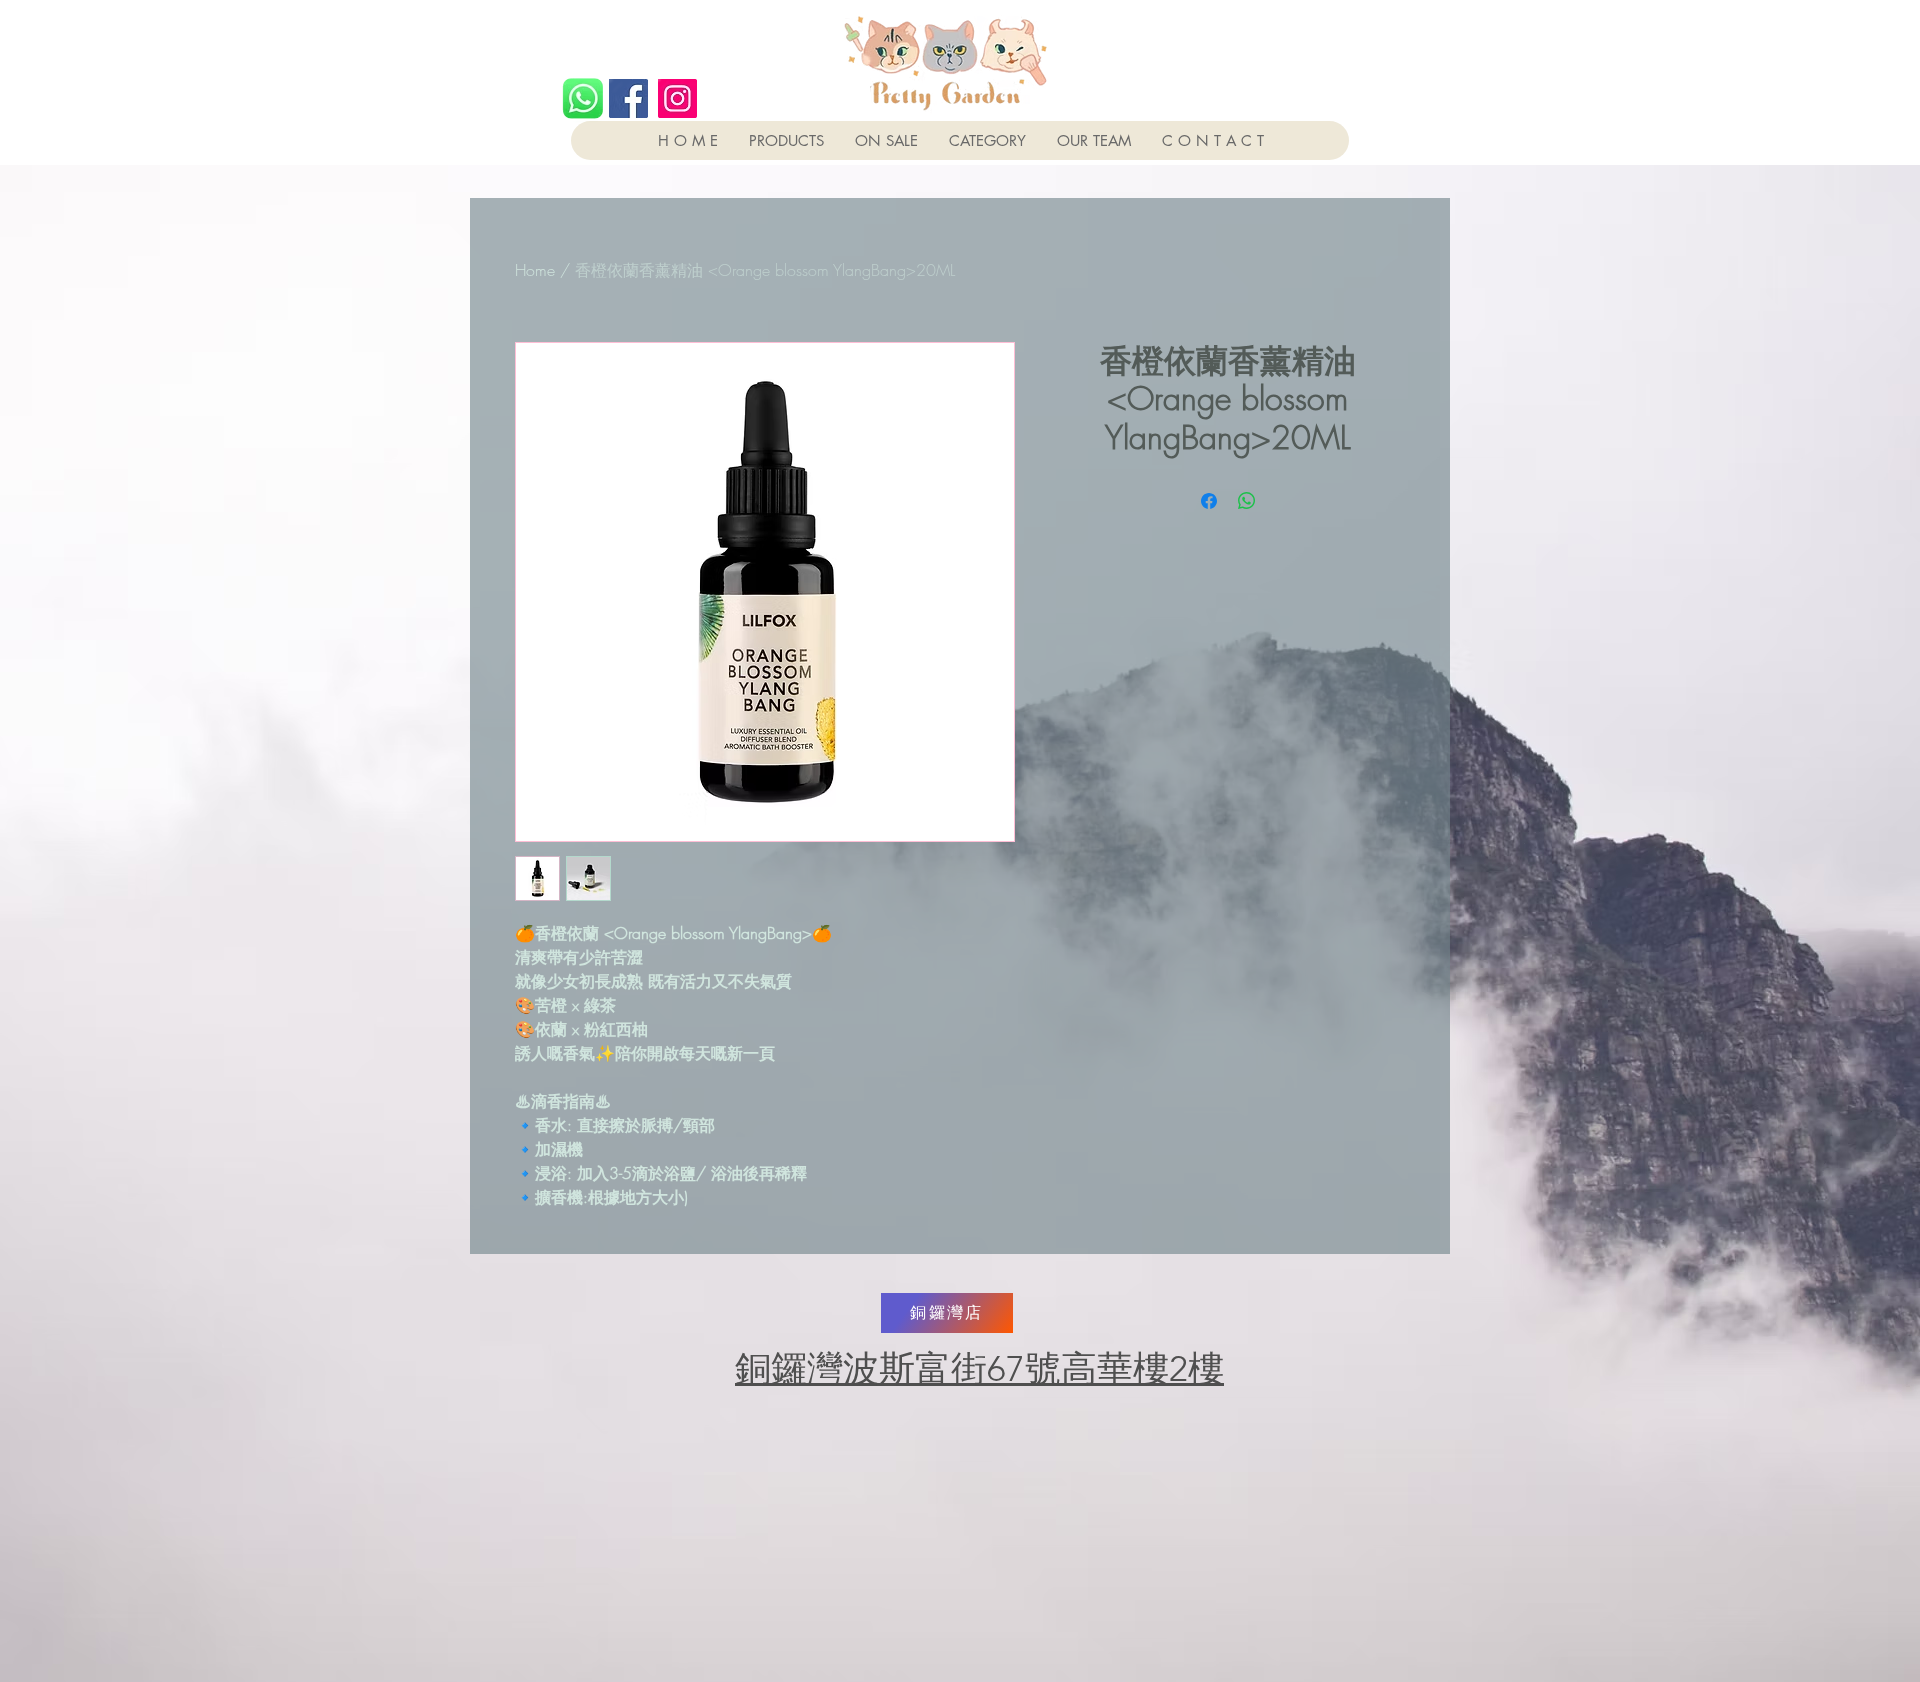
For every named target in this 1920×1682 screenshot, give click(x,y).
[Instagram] (677, 98)
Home (535, 270)
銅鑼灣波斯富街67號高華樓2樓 (979, 1368)
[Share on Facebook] (1209, 501)
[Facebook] (628, 98)
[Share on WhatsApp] (1247, 501)
